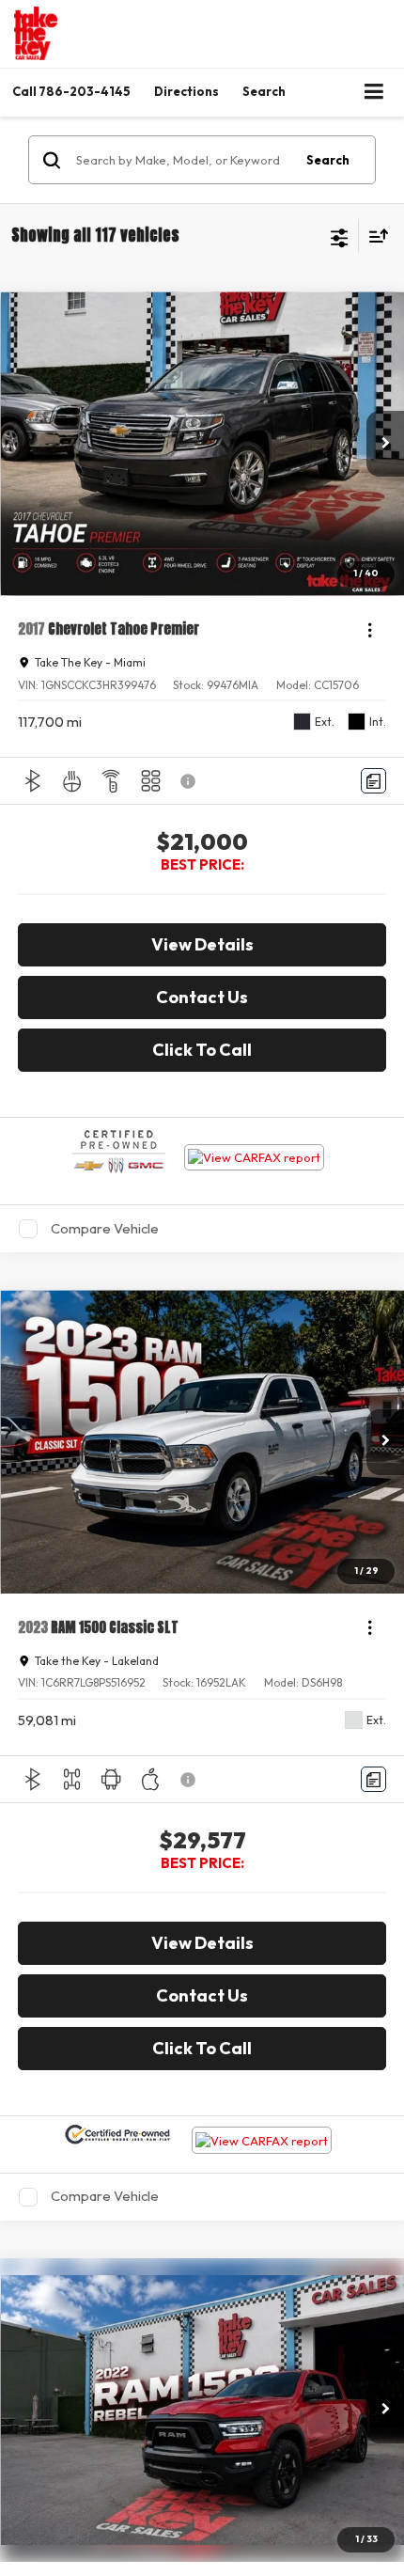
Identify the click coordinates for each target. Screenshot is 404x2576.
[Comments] (373, 781)
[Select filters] (340, 236)
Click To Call (202, 1050)
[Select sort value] (374, 236)
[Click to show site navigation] (374, 93)
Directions (186, 91)
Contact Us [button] (202, 997)
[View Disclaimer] (190, 781)
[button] (71, 92)
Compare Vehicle (105, 1228)
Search (328, 160)
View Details (202, 944)
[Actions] (370, 629)
